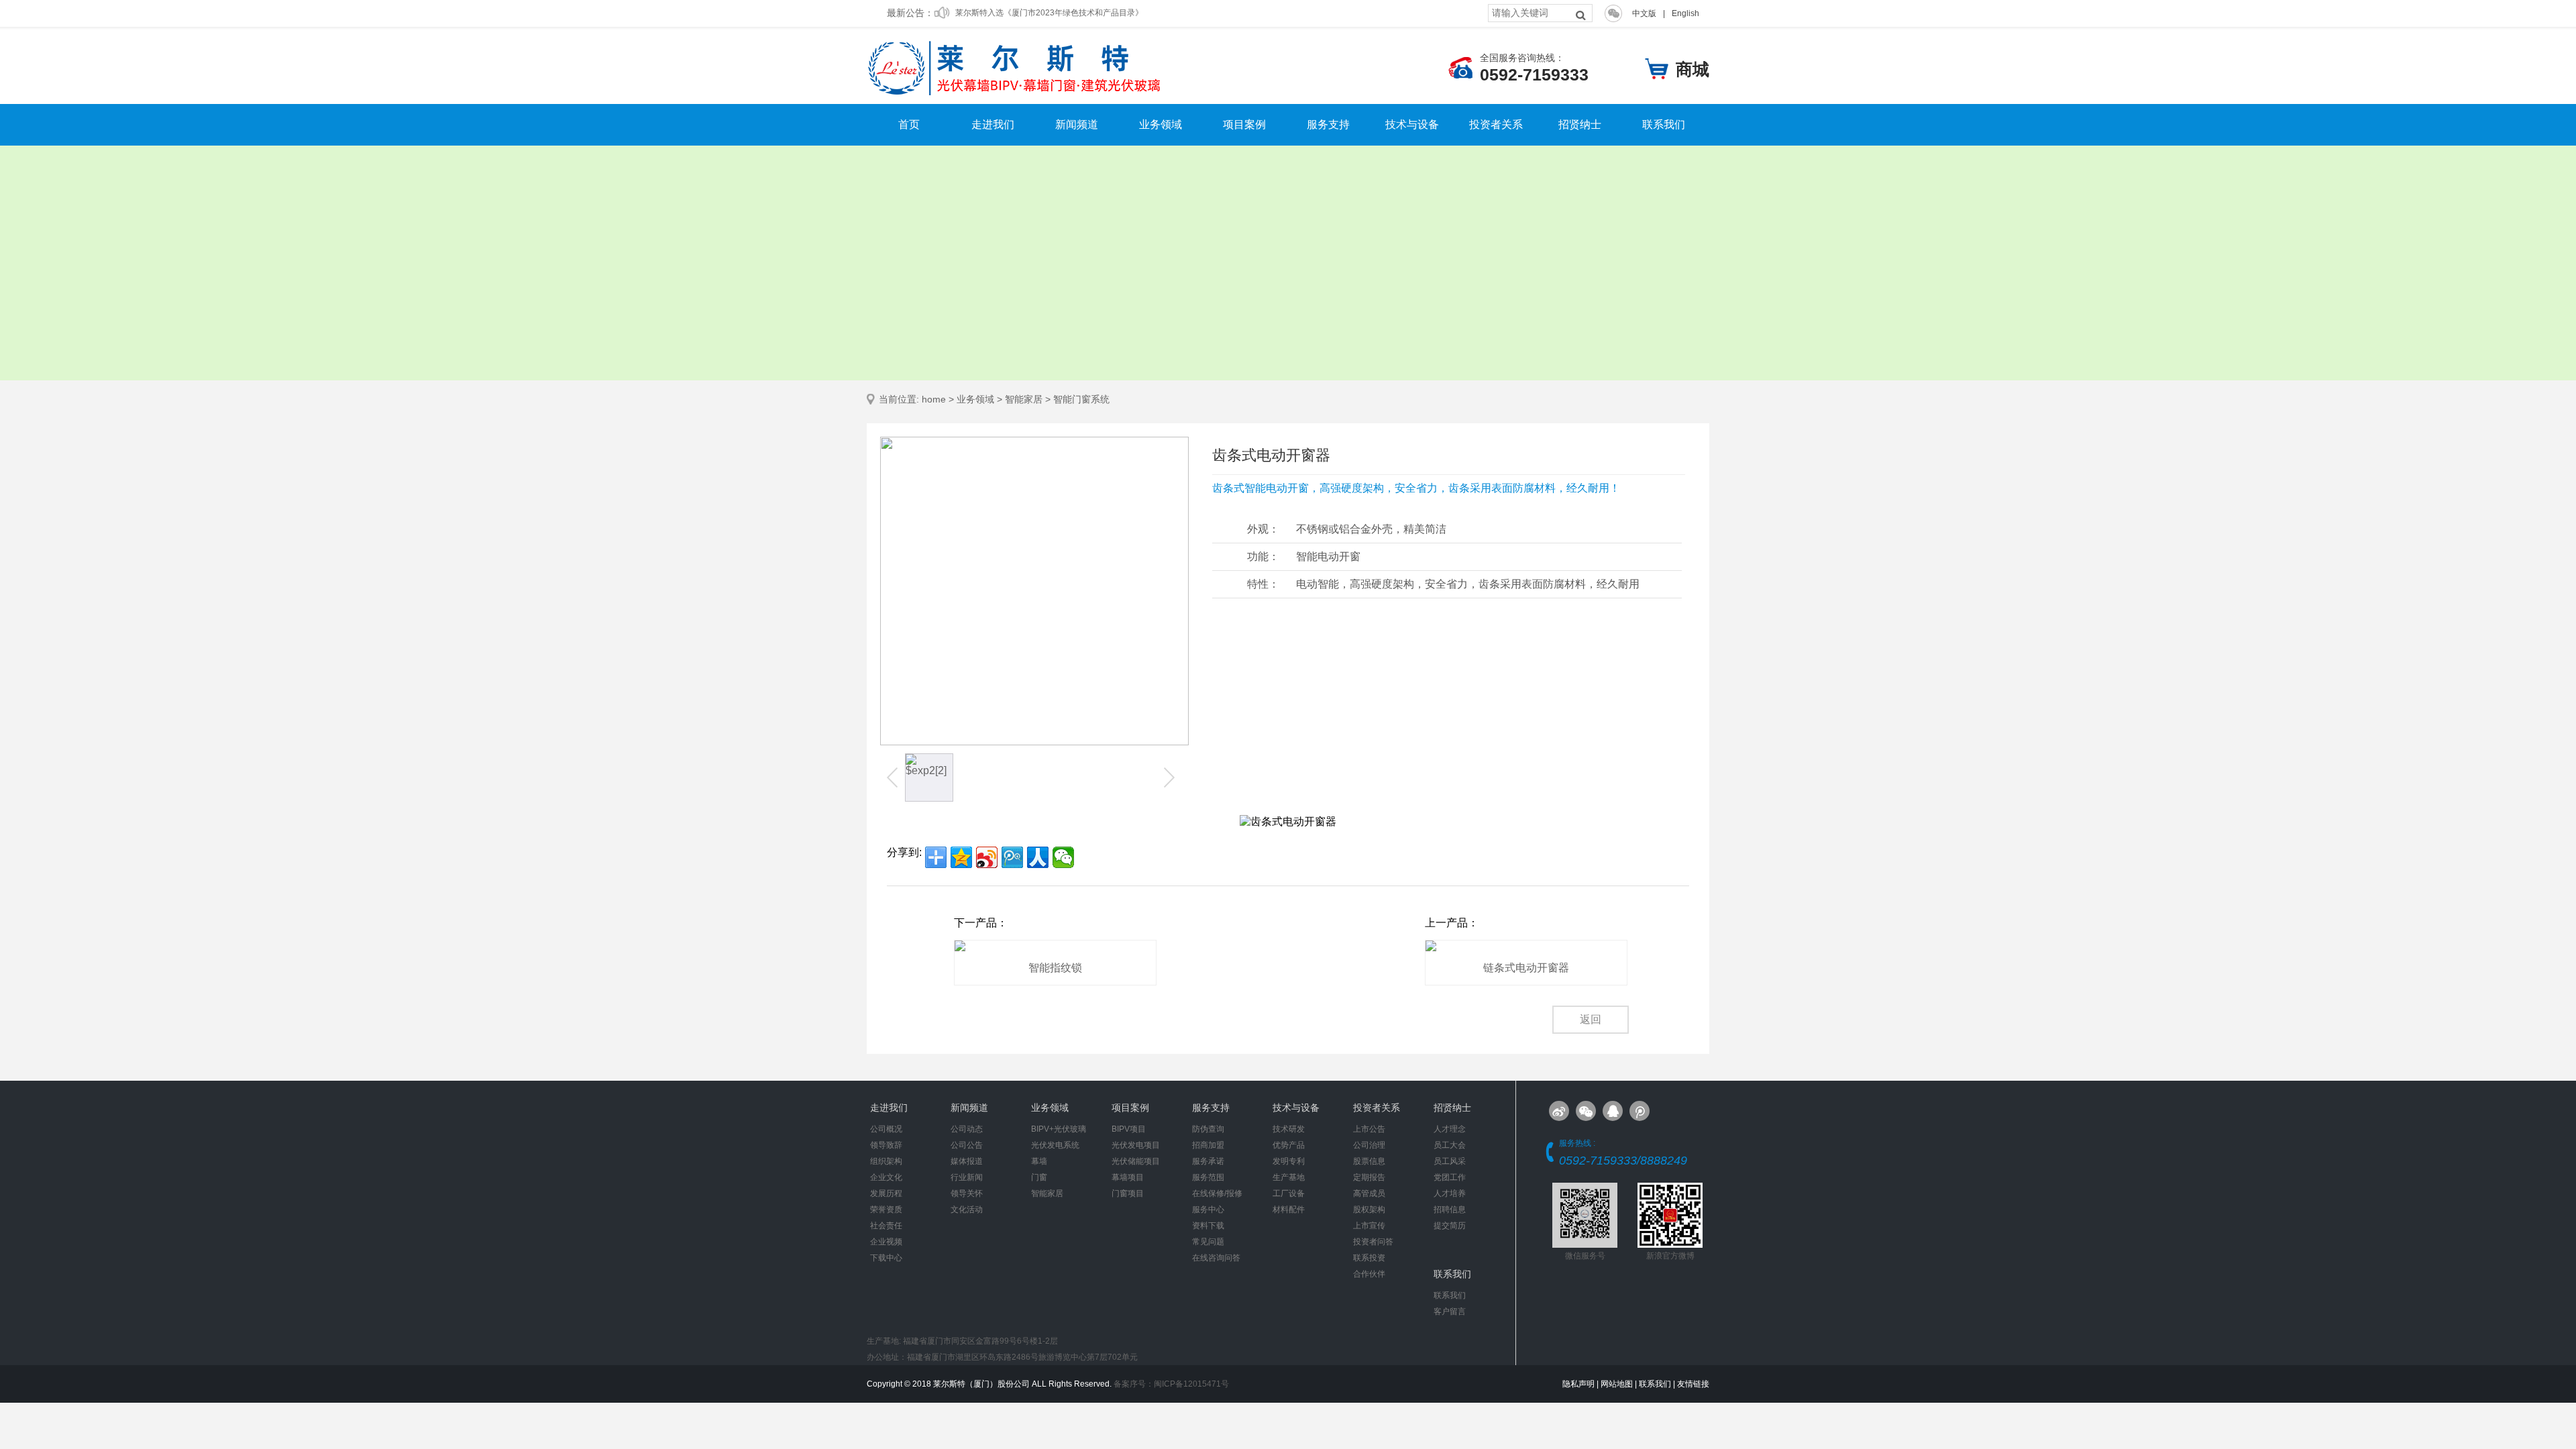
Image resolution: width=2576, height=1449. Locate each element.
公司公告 (967, 1145)
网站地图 (1617, 1384)
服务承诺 (1208, 1161)
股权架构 (1369, 1210)
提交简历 (1450, 1226)
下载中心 (886, 1258)
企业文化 (886, 1177)
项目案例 (1244, 125)
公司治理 (1369, 1145)
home (934, 399)
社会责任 (886, 1226)
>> (1168, 777)
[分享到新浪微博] (987, 857)
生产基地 (1289, 1177)
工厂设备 (1289, 1193)
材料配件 (1289, 1210)
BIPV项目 (1129, 1129)
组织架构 (886, 1161)
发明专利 (1289, 1161)
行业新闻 (967, 1177)
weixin (1586, 1111)
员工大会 (1450, 1145)
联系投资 (1369, 1258)
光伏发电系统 (1055, 1145)
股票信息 (1369, 1161)
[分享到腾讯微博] (1012, 857)
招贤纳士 (1580, 125)
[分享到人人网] (1038, 857)
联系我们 (1664, 125)
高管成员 (1369, 1193)
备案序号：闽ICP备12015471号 (1171, 1384)
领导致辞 (886, 1145)
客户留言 (1450, 1311)
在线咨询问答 (1216, 1258)
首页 (909, 125)
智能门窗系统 (1081, 399)
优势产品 (1289, 1145)
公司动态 (967, 1129)
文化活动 (967, 1210)
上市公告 (1369, 1129)
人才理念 (1450, 1129)
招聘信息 (1450, 1210)
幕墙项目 (1128, 1177)
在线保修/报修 (1217, 1193)
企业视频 (886, 1242)
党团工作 (1450, 1177)
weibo (1640, 1111)
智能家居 (1024, 399)
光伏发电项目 (1136, 1145)
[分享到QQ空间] (961, 857)
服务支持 (1328, 125)
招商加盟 (1208, 1145)
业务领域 (1161, 125)
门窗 (1039, 1177)
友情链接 (1693, 1384)
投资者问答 (1373, 1242)
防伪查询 (1208, 1129)
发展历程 (886, 1193)
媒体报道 (967, 1161)
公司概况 (886, 1129)
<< (894, 777)
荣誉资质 (886, 1210)
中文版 (1644, 13)
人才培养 (1450, 1193)
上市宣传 (1369, 1226)
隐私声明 (1578, 1384)
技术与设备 (1412, 125)
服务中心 (1208, 1210)
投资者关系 (1496, 125)
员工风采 (1450, 1161)
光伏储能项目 (1136, 1161)
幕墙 (1039, 1161)
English (1685, 13)
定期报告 (1369, 1177)
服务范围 (1208, 1177)
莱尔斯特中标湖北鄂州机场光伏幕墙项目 (1028, 13)
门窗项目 (1128, 1193)
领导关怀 (967, 1193)
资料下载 (1208, 1226)
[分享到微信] (1063, 857)
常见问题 (1208, 1242)
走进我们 (993, 125)
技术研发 (1289, 1129)
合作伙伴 (1369, 1274)
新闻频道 (1077, 125)
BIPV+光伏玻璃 (1059, 1129)
